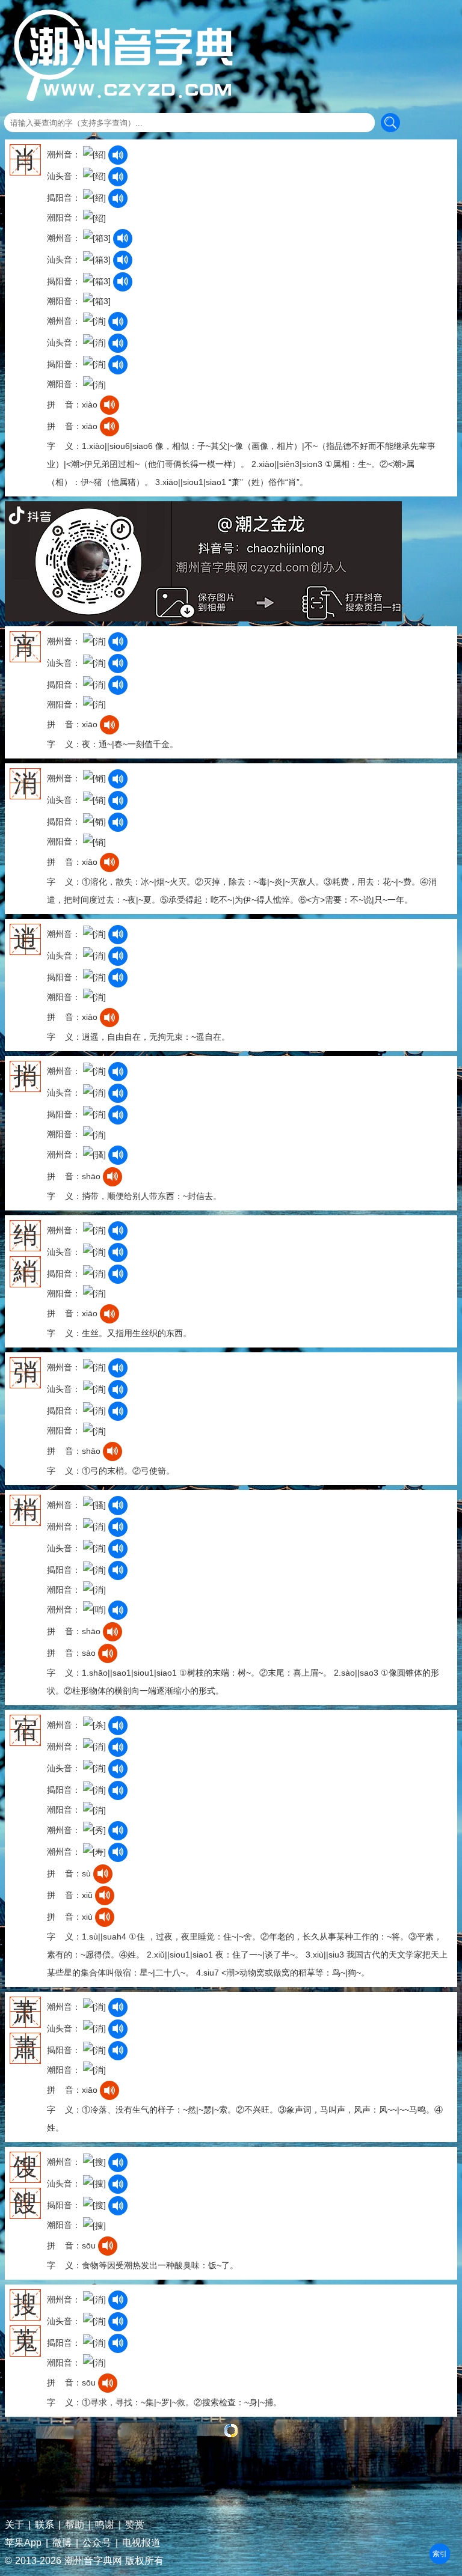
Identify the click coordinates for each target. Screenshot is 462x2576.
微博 (62, 2543)
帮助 (75, 2525)
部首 (440, 2554)
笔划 (440, 2554)
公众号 (97, 2543)
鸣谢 (105, 2525)
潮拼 (440, 2554)
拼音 (440, 2554)
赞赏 (135, 2525)
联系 (45, 2525)
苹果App (23, 2543)
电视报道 (141, 2543)
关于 (14, 2525)
